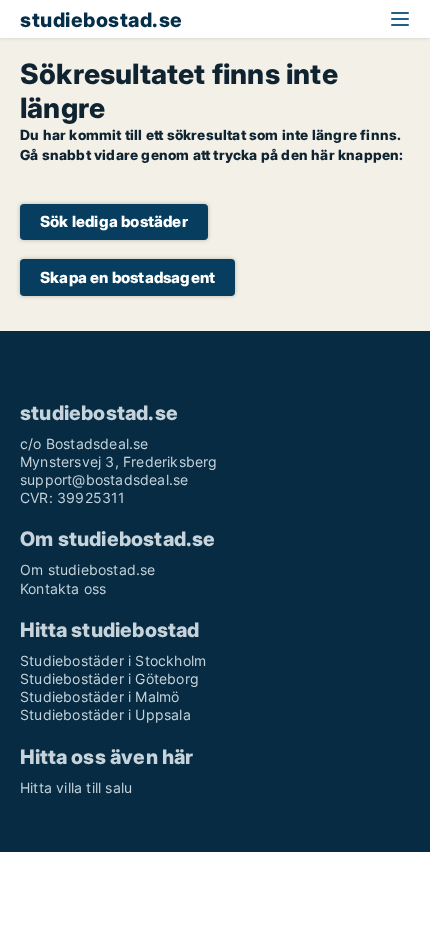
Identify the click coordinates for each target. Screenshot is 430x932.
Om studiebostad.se (88, 569)
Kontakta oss (63, 588)
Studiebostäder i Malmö (99, 696)
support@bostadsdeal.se (104, 479)
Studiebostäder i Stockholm (113, 660)
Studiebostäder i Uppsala (105, 714)
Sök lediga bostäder (114, 221)
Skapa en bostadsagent (127, 277)
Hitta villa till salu (76, 787)
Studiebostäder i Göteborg (109, 678)
